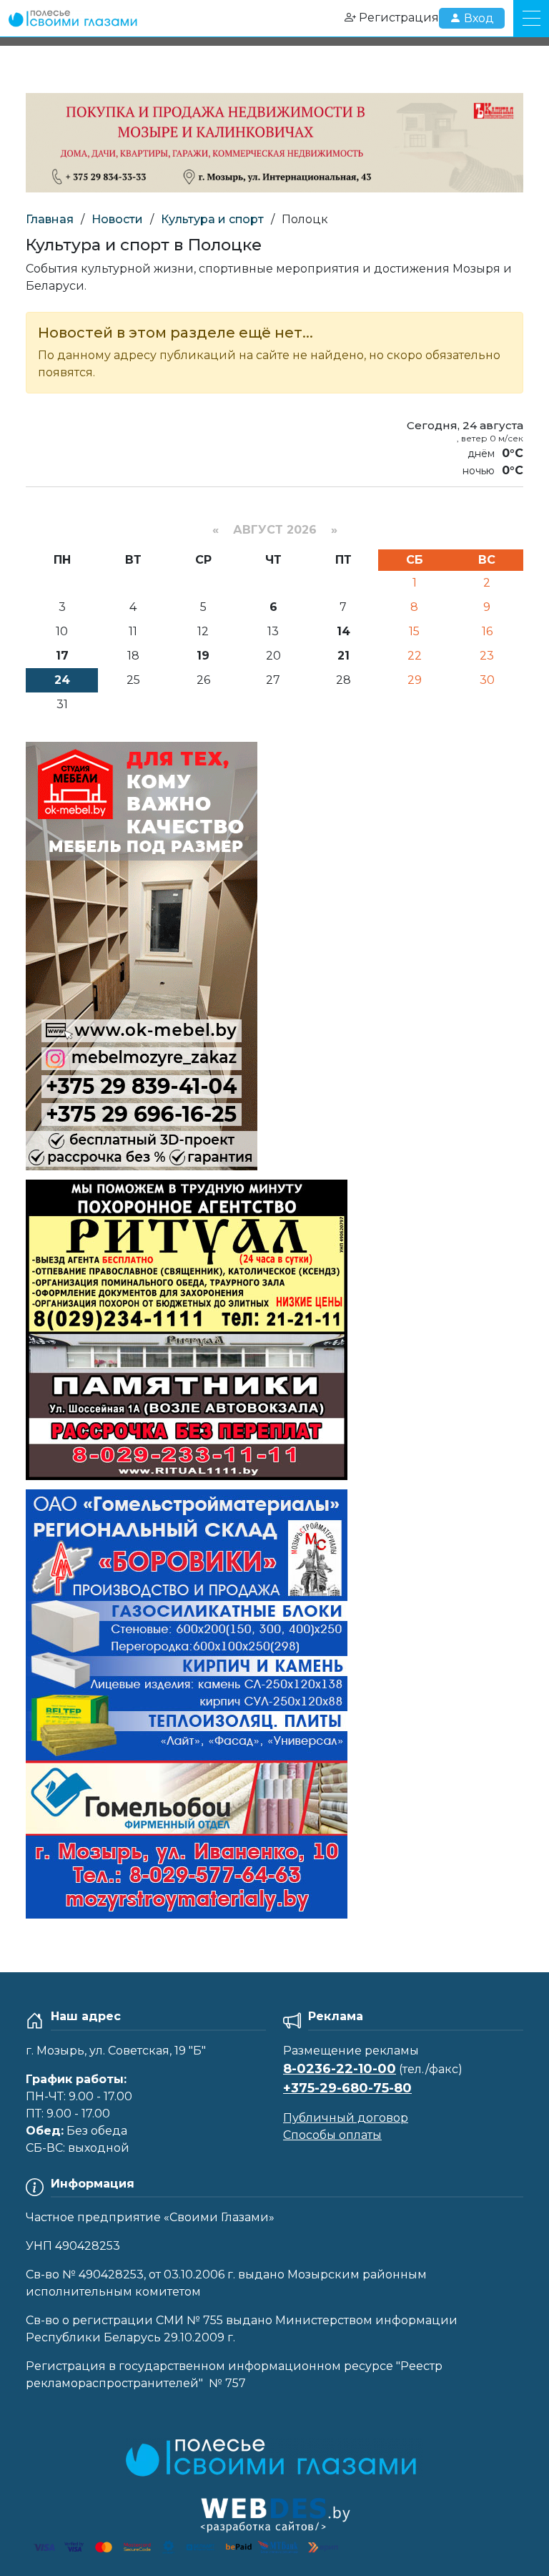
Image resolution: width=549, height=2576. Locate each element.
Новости (117, 219)
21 (343, 656)
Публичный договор (346, 2118)
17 (62, 656)
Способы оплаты (332, 2135)
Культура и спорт (212, 219)
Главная (50, 219)
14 (343, 631)
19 (203, 656)
